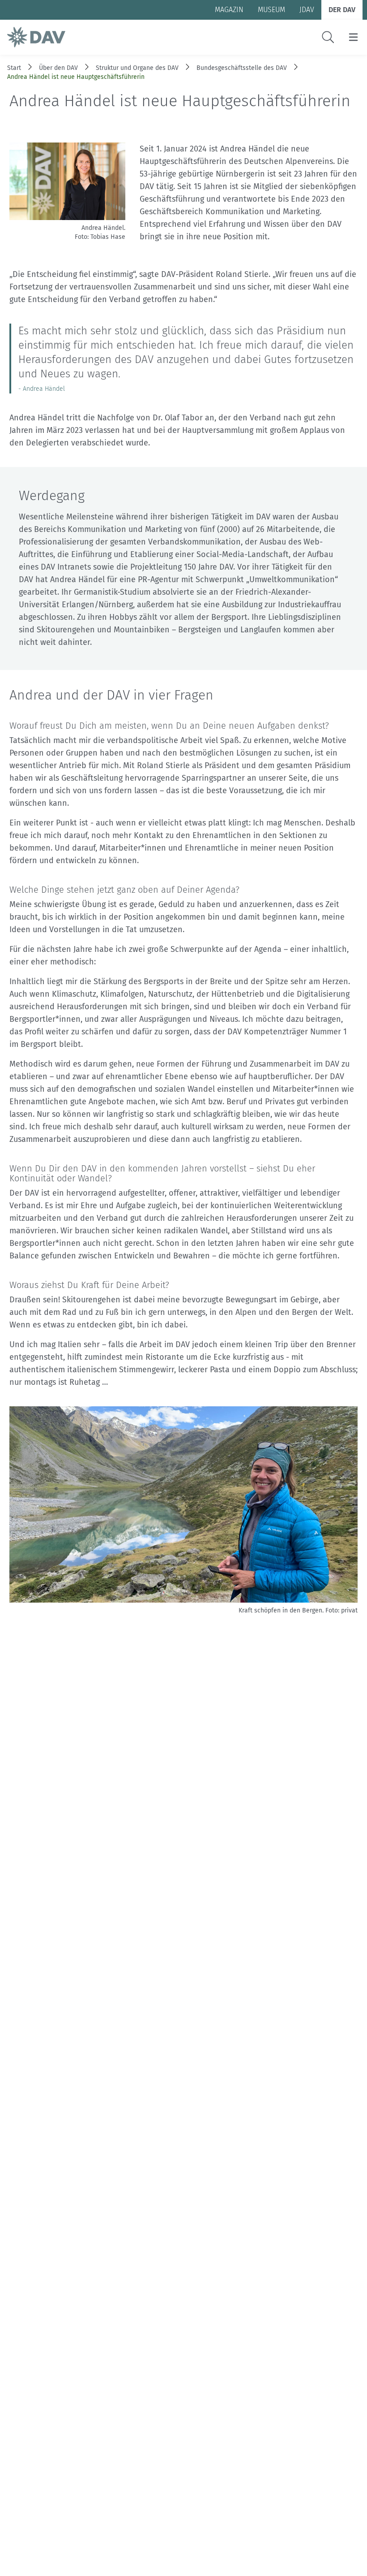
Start (14, 68)
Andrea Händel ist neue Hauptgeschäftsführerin (76, 77)
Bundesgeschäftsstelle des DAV (242, 68)
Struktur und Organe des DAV (137, 68)
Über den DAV (58, 68)
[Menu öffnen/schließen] (353, 37)
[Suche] (328, 37)
